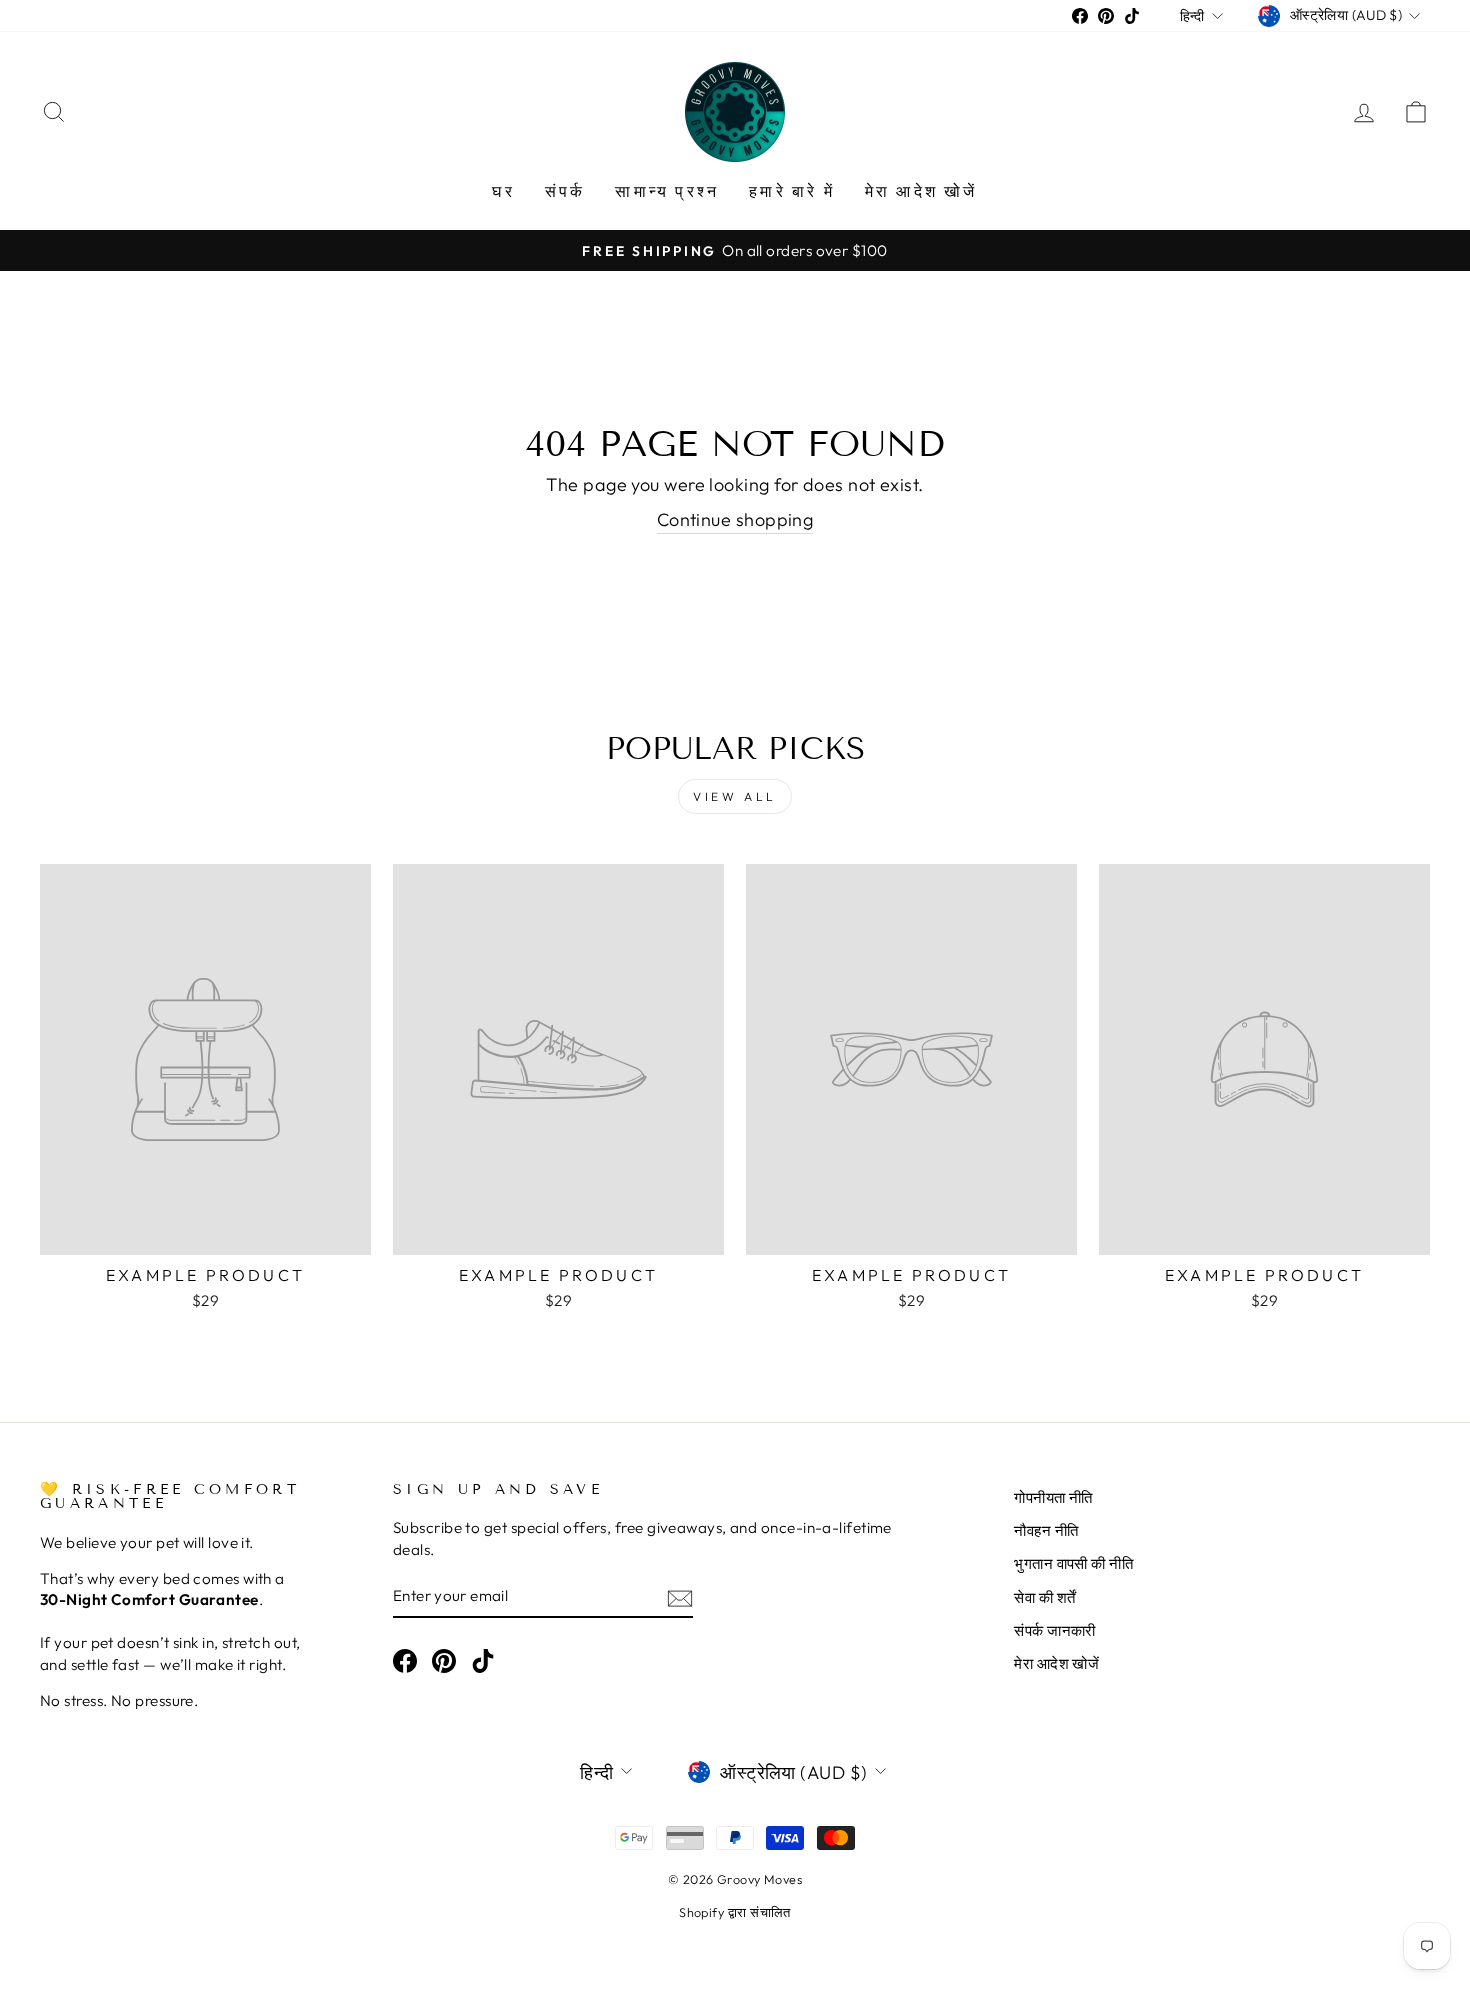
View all (735, 796)
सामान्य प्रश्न (667, 191)
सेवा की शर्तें (1044, 1597)
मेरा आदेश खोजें (921, 191)
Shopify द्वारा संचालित (735, 1912)
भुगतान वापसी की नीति (1073, 1563)
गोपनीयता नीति (1053, 1497)
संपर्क (565, 191)
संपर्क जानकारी (1055, 1630)
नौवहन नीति (1046, 1530)
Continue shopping (735, 519)
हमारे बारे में (792, 191)
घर (503, 191)
